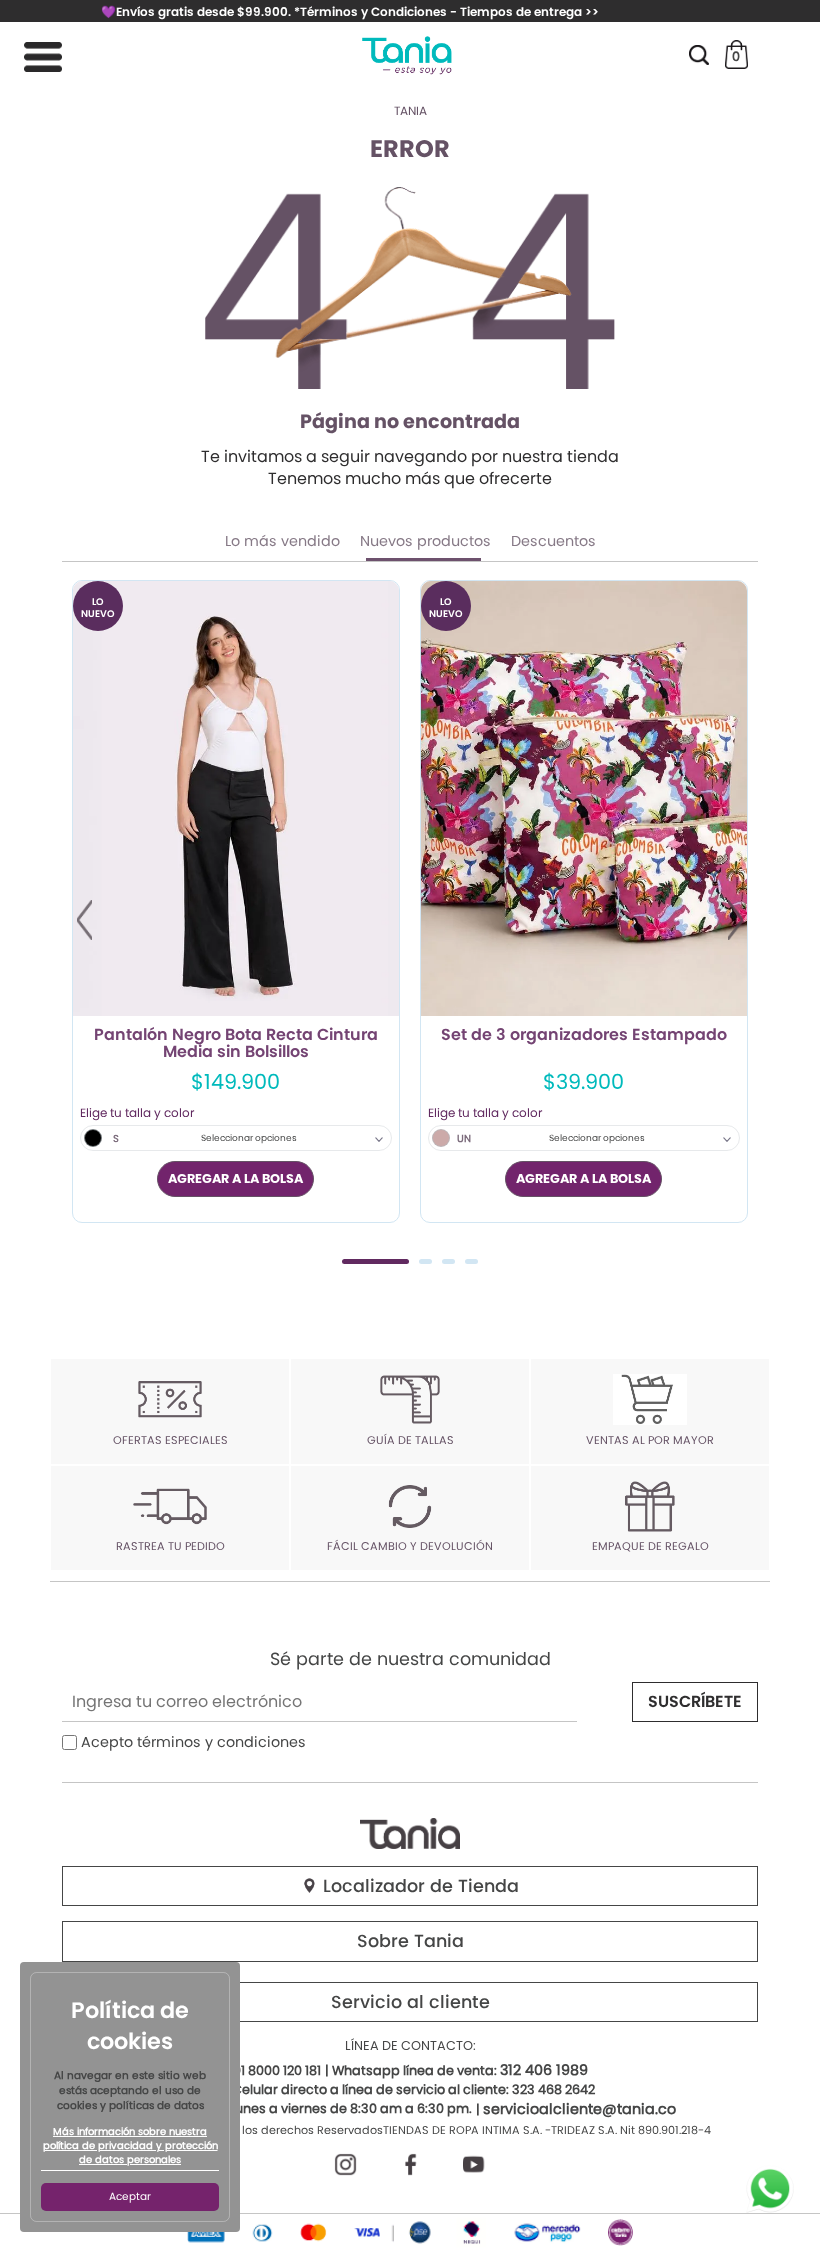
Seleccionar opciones (249, 1138)
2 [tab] (425, 1261)
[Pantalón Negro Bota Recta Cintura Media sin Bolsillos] (236, 798)
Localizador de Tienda (418, 1886)
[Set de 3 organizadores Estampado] (584, 798)
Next (735, 920)
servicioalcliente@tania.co (579, 2109)
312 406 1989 (544, 2070)
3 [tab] (448, 1261)
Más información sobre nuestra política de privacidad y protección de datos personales (130, 2146)
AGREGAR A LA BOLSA (235, 1178)
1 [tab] (375, 1261)
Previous (84, 920)
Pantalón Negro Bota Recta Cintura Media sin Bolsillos (236, 1044)
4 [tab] (471, 1261)
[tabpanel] (236, 901)
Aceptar (130, 2196)
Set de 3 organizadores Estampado (584, 1036)
